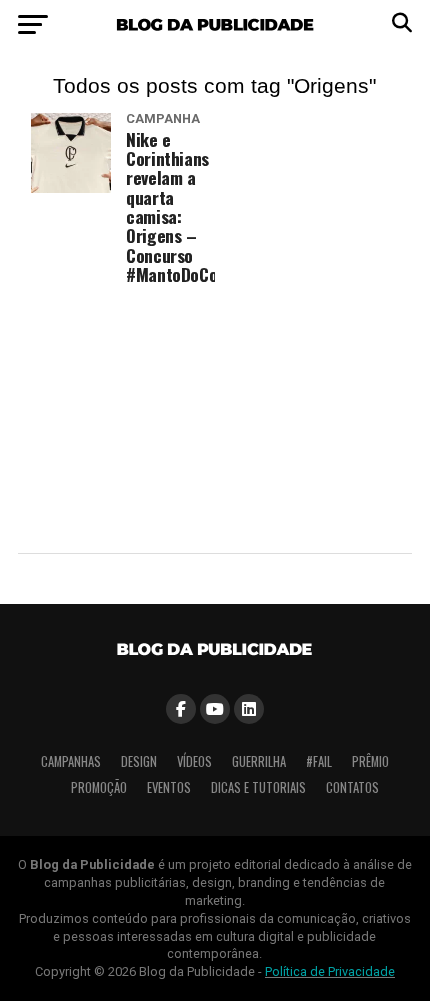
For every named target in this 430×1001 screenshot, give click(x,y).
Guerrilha (259, 761)
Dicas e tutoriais (258, 787)
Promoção (99, 787)
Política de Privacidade (330, 971)
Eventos (169, 787)
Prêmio (370, 761)
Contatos (352, 787)
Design (139, 761)
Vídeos (194, 761)
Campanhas (71, 761)
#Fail (319, 761)
